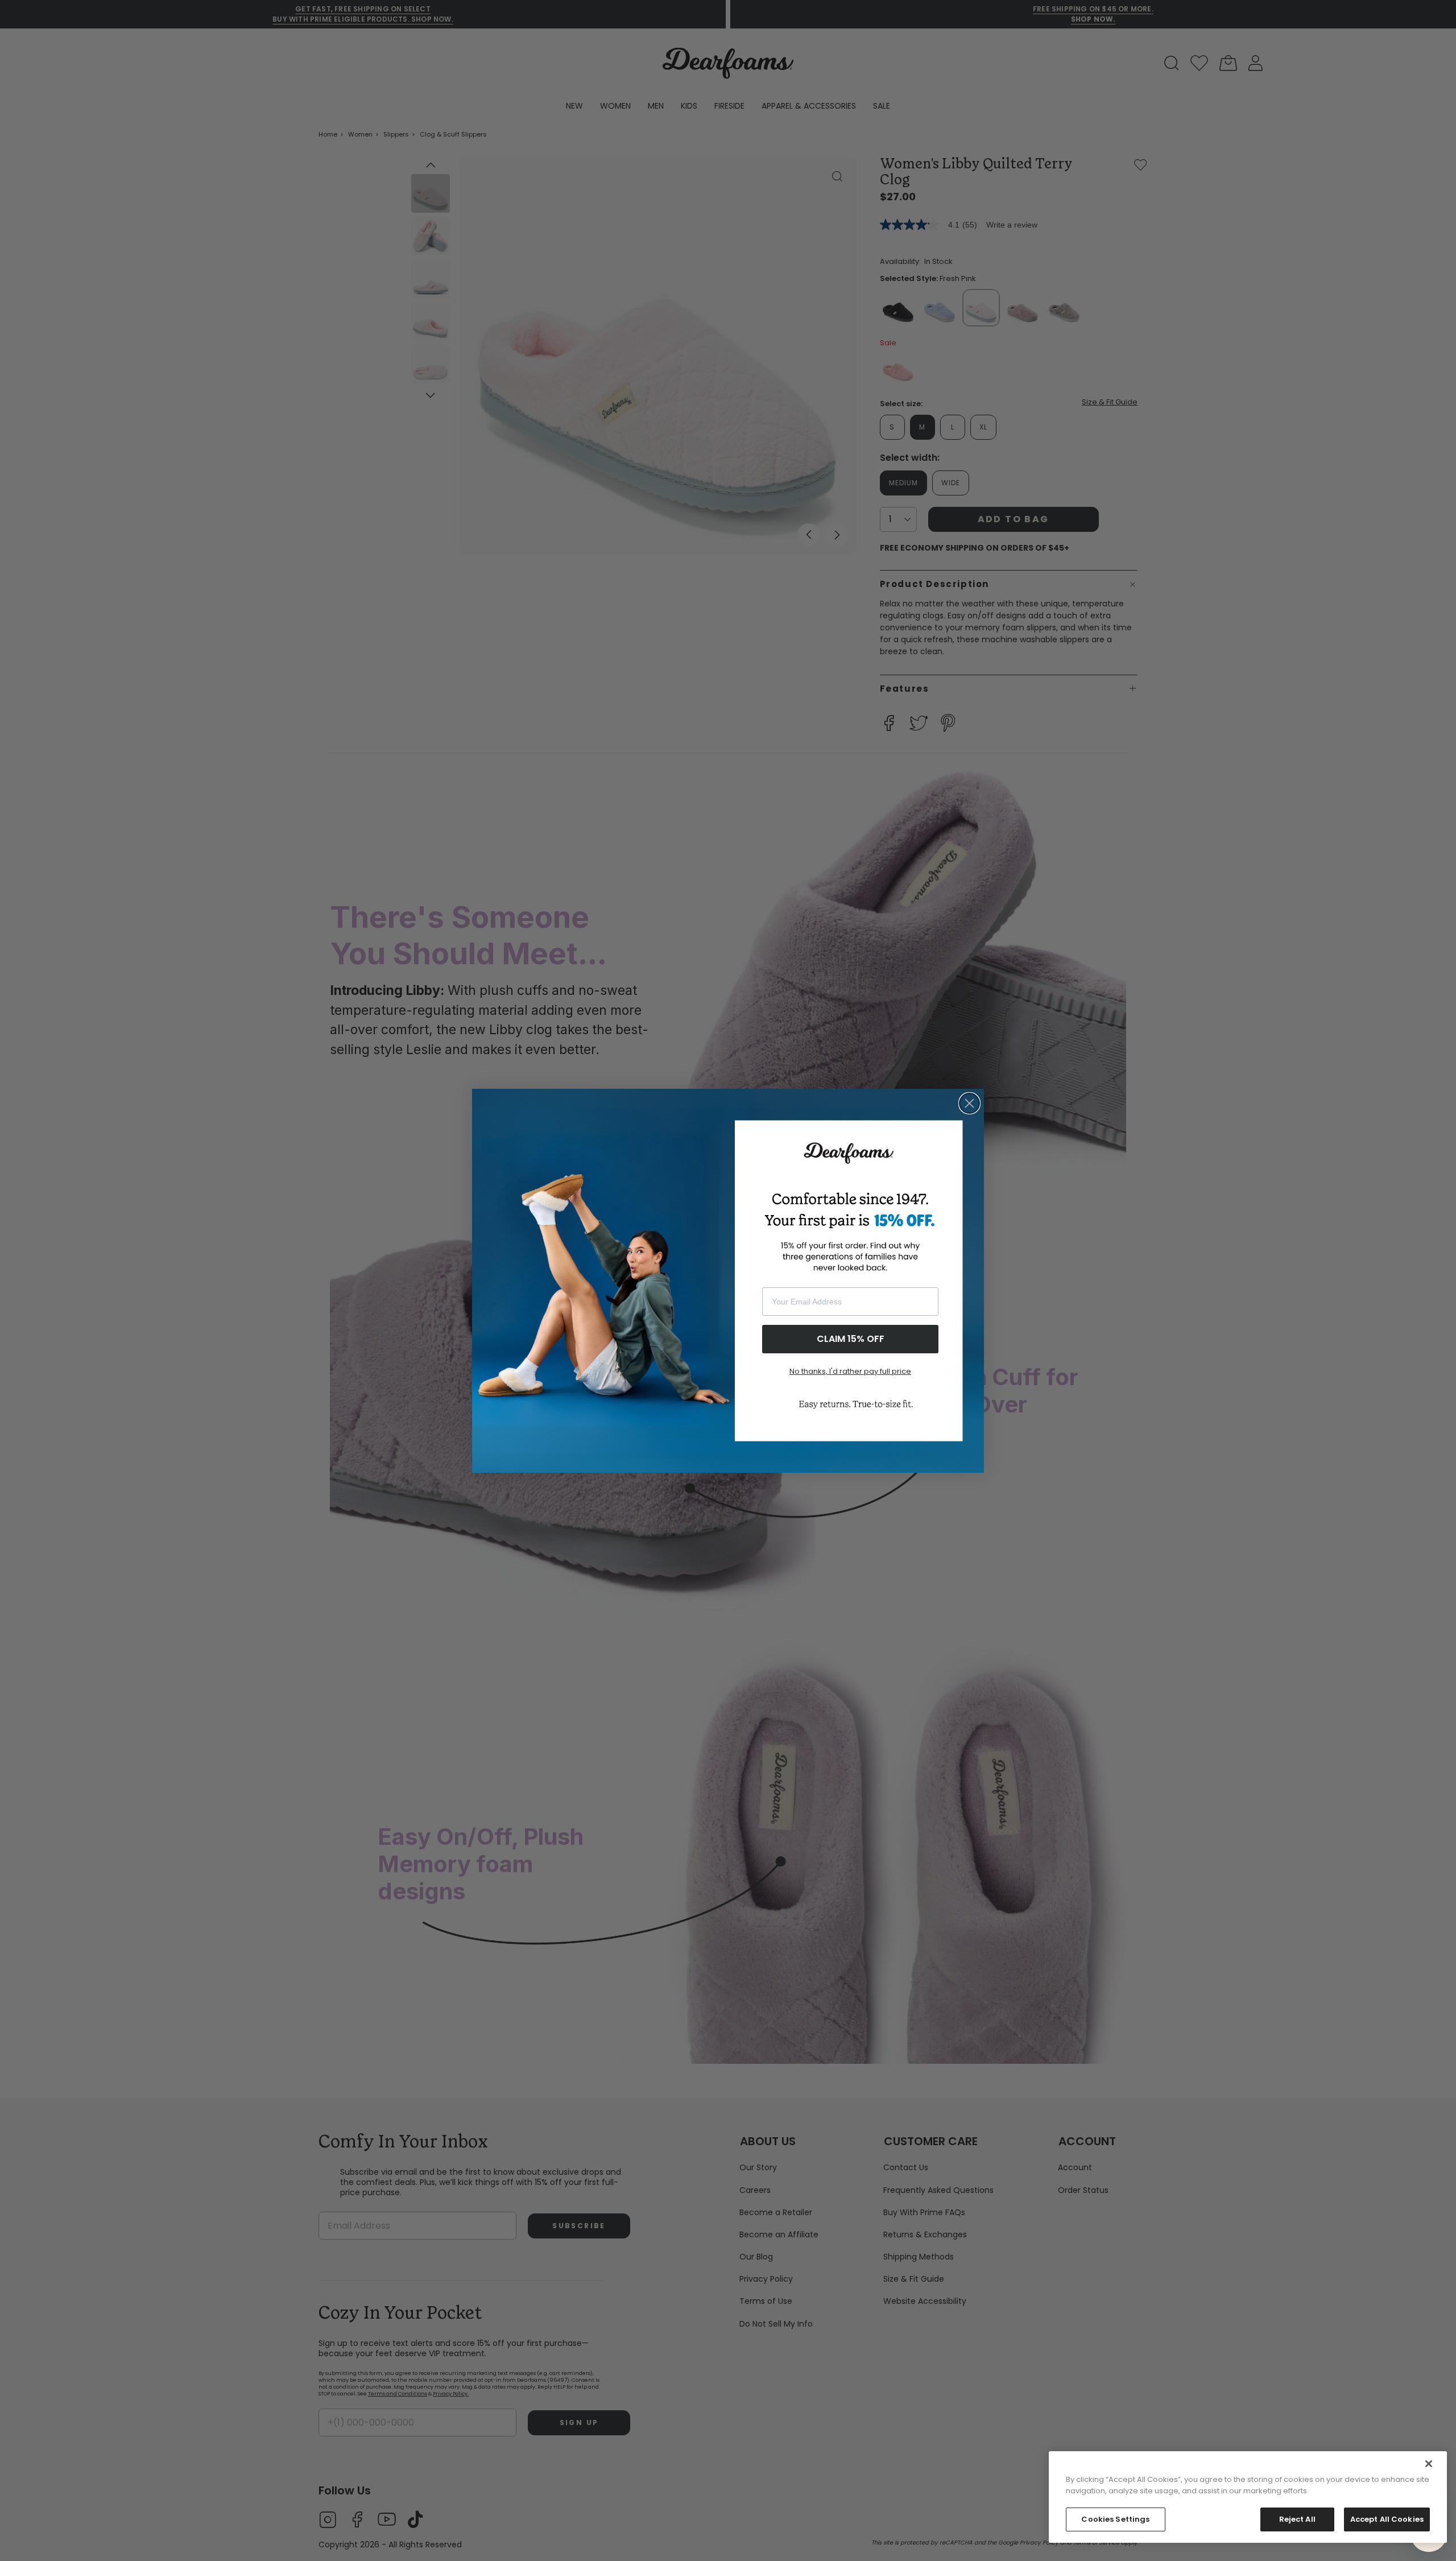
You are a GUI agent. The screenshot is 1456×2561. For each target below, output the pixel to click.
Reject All (1297, 2519)
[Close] (1429, 2464)
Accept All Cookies (1387, 2519)
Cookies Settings (1115, 2519)
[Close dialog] (969, 1103)
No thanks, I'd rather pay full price (850, 1371)
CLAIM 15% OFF (851, 1339)
